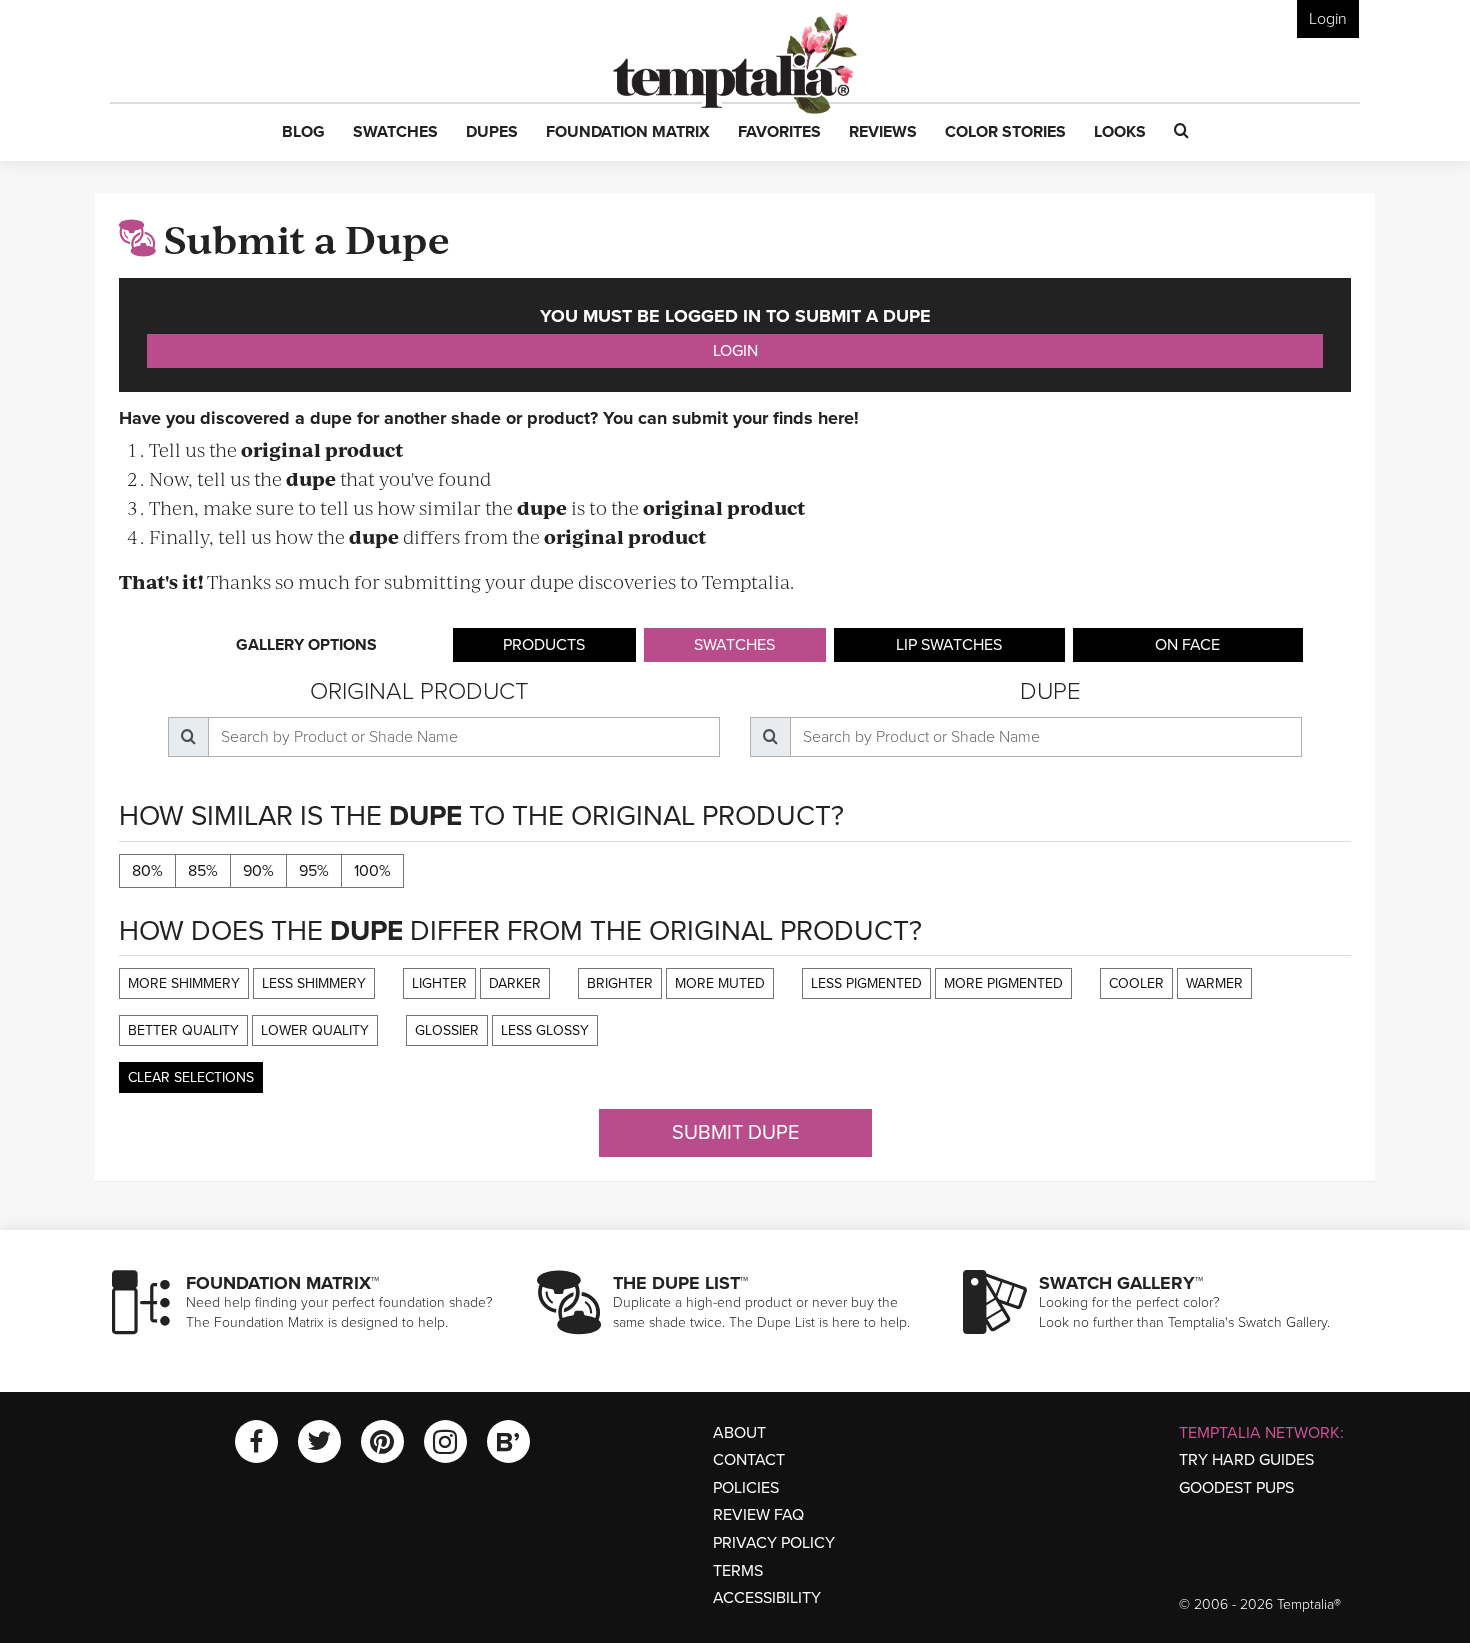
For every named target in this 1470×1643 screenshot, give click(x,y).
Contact (749, 1460)
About (739, 1433)
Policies (746, 1488)
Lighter (439, 983)
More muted (720, 983)
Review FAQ (758, 1515)
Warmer (1214, 983)
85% (203, 871)
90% (258, 871)
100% (372, 871)
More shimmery (184, 983)
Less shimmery (314, 983)
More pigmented (1003, 983)
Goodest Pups (1236, 1488)
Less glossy (545, 1030)
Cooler (1136, 983)
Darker (515, 983)
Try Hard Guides (1246, 1460)
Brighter (620, 983)
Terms (738, 1571)
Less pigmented (866, 983)
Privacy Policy (774, 1543)
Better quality (183, 1030)
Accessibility (767, 1598)
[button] (303, 133)
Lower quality (315, 1030)
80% (147, 871)
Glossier (447, 1030)
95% (314, 871)
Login (1328, 19)
